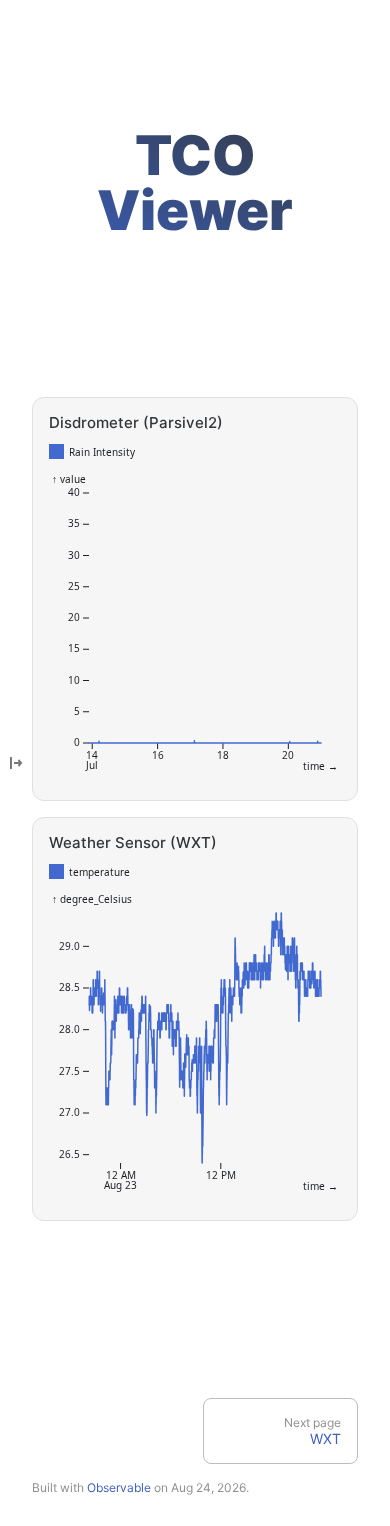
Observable (119, 1487)
